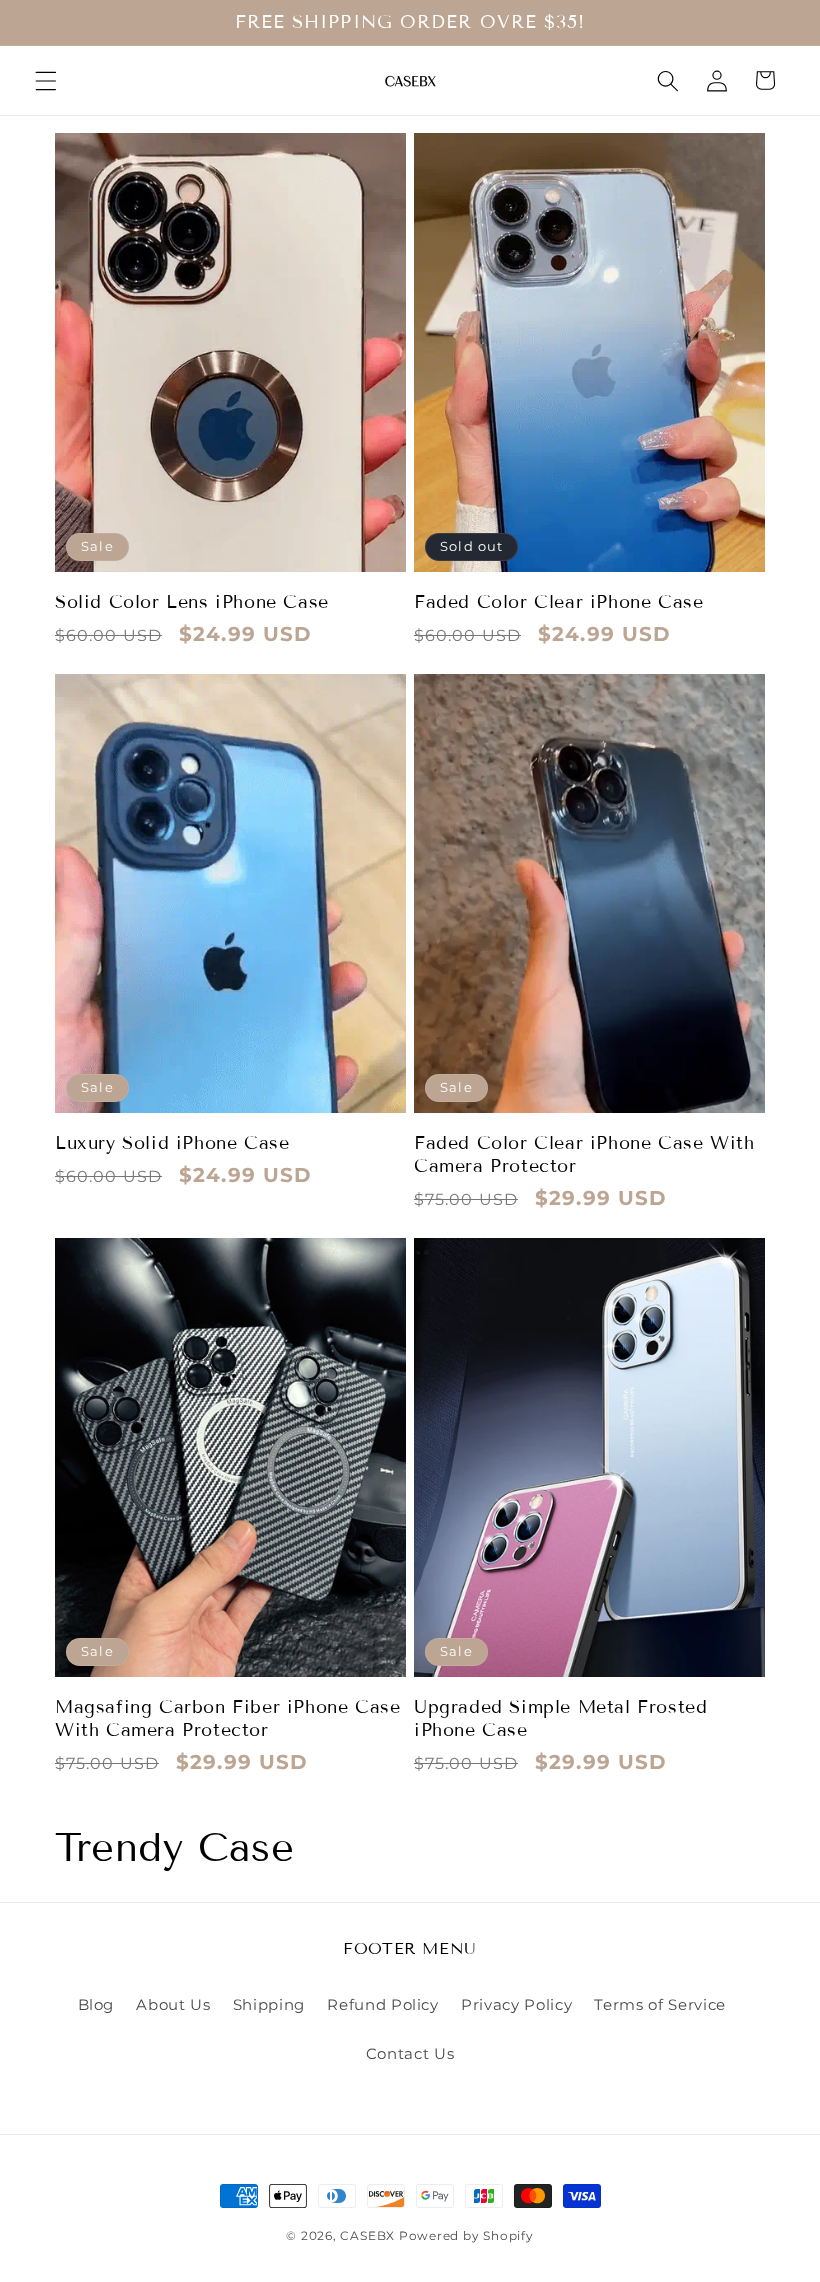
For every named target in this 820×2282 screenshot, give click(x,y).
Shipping (269, 2004)
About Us (173, 2004)
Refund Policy (383, 2004)
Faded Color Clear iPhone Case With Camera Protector (584, 1154)
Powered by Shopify (466, 2235)
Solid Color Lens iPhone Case (192, 602)
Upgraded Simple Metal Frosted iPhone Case (560, 1718)
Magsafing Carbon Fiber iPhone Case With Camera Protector (227, 1718)
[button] (46, 80)
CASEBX (367, 2235)
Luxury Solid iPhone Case (172, 1143)
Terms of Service (660, 2004)
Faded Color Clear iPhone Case (558, 602)
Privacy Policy (516, 2004)
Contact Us (410, 2053)
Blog (96, 2004)
